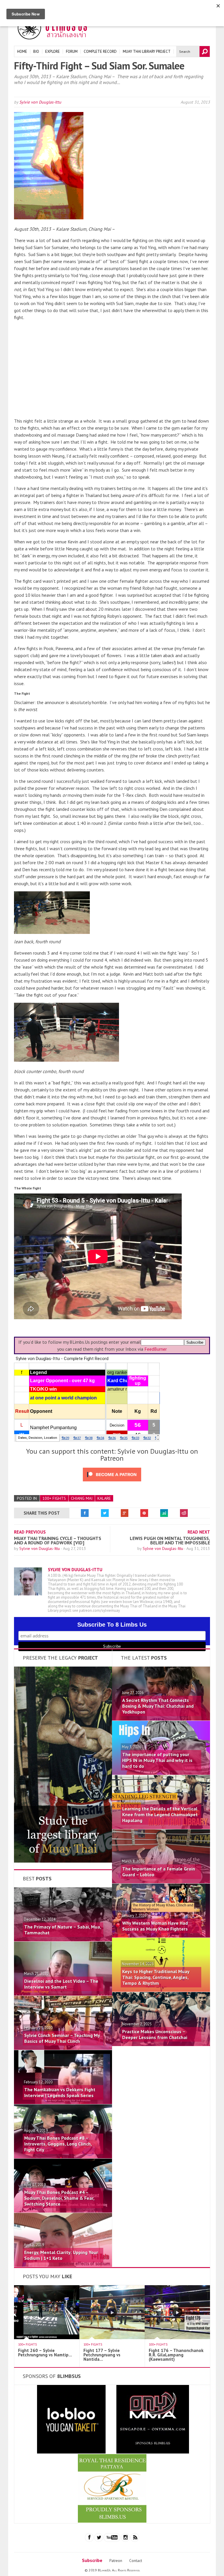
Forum (72, 51)
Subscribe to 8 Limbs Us (112, 1625)
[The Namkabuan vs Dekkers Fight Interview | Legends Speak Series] (63, 2102)
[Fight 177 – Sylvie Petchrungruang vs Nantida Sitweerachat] (116, 2337)
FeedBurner (156, 1349)
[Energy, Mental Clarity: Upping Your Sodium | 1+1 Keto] (63, 2265)
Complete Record (100, 51)
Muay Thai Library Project (147, 51)
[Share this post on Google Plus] (125, 1513)
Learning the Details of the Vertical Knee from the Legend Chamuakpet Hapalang (160, 1814)
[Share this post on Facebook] (85, 1513)
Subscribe (92, 2560)
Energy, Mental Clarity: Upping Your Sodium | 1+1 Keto (61, 2255)
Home (22, 51)
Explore (52, 51)
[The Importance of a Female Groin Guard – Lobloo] (161, 1882)
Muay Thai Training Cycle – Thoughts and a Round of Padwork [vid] (58, 1540)
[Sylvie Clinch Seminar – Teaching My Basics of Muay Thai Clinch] (63, 2048)
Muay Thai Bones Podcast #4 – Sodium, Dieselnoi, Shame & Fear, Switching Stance (59, 2198)
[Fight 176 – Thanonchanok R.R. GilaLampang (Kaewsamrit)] (181, 2337)
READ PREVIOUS (30, 1532)
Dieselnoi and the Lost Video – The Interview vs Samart (61, 1984)
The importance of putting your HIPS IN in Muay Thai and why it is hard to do (157, 1760)
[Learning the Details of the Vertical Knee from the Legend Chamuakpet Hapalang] (161, 1827)
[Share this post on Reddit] (184, 1513)
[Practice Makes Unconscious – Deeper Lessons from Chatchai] (161, 2044)
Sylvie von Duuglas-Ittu (40, 102)
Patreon (116, 2561)
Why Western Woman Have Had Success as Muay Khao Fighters (155, 1926)
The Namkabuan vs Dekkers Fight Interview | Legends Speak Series (60, 2092)
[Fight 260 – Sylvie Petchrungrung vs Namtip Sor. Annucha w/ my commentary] (51, 2337)
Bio (36, 51)
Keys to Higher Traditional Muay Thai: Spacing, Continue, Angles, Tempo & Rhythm (156, 1977)
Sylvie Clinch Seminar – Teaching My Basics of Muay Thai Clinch (62, 2038)
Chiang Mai (82, 1498)
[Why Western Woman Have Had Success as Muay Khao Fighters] (161, 1936)
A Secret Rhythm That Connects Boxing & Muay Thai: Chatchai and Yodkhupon (158, 1706)
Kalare (104, 1498)
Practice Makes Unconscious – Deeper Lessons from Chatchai (155, 2034)
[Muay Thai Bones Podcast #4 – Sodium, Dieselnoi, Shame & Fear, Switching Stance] (63, 2211)
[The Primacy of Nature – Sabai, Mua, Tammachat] (63, 1940)
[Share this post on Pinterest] (144, 1513)
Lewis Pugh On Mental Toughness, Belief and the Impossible (170, 1540)
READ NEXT (199, 1532)
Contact (136, 2561)
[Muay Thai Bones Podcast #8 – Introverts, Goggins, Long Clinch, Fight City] (63, 2157)
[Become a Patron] (63, 1861)
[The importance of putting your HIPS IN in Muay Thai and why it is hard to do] (161, 1773)
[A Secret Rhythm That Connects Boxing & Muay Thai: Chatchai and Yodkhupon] (161, 1719)
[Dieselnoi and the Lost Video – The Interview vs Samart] (63, 1994)
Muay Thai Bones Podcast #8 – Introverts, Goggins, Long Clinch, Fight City (58, 2144)
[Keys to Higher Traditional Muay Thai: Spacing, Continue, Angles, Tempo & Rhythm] (161, 1990)
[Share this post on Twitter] (105, 1513)
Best (37, 1878)
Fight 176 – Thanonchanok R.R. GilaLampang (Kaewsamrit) (176, 2355)
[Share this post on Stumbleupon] (164, 1513)
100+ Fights (54, 1498)
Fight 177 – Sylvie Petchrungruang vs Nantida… (102, 2355)
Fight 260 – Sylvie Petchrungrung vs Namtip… (45, 2353)
